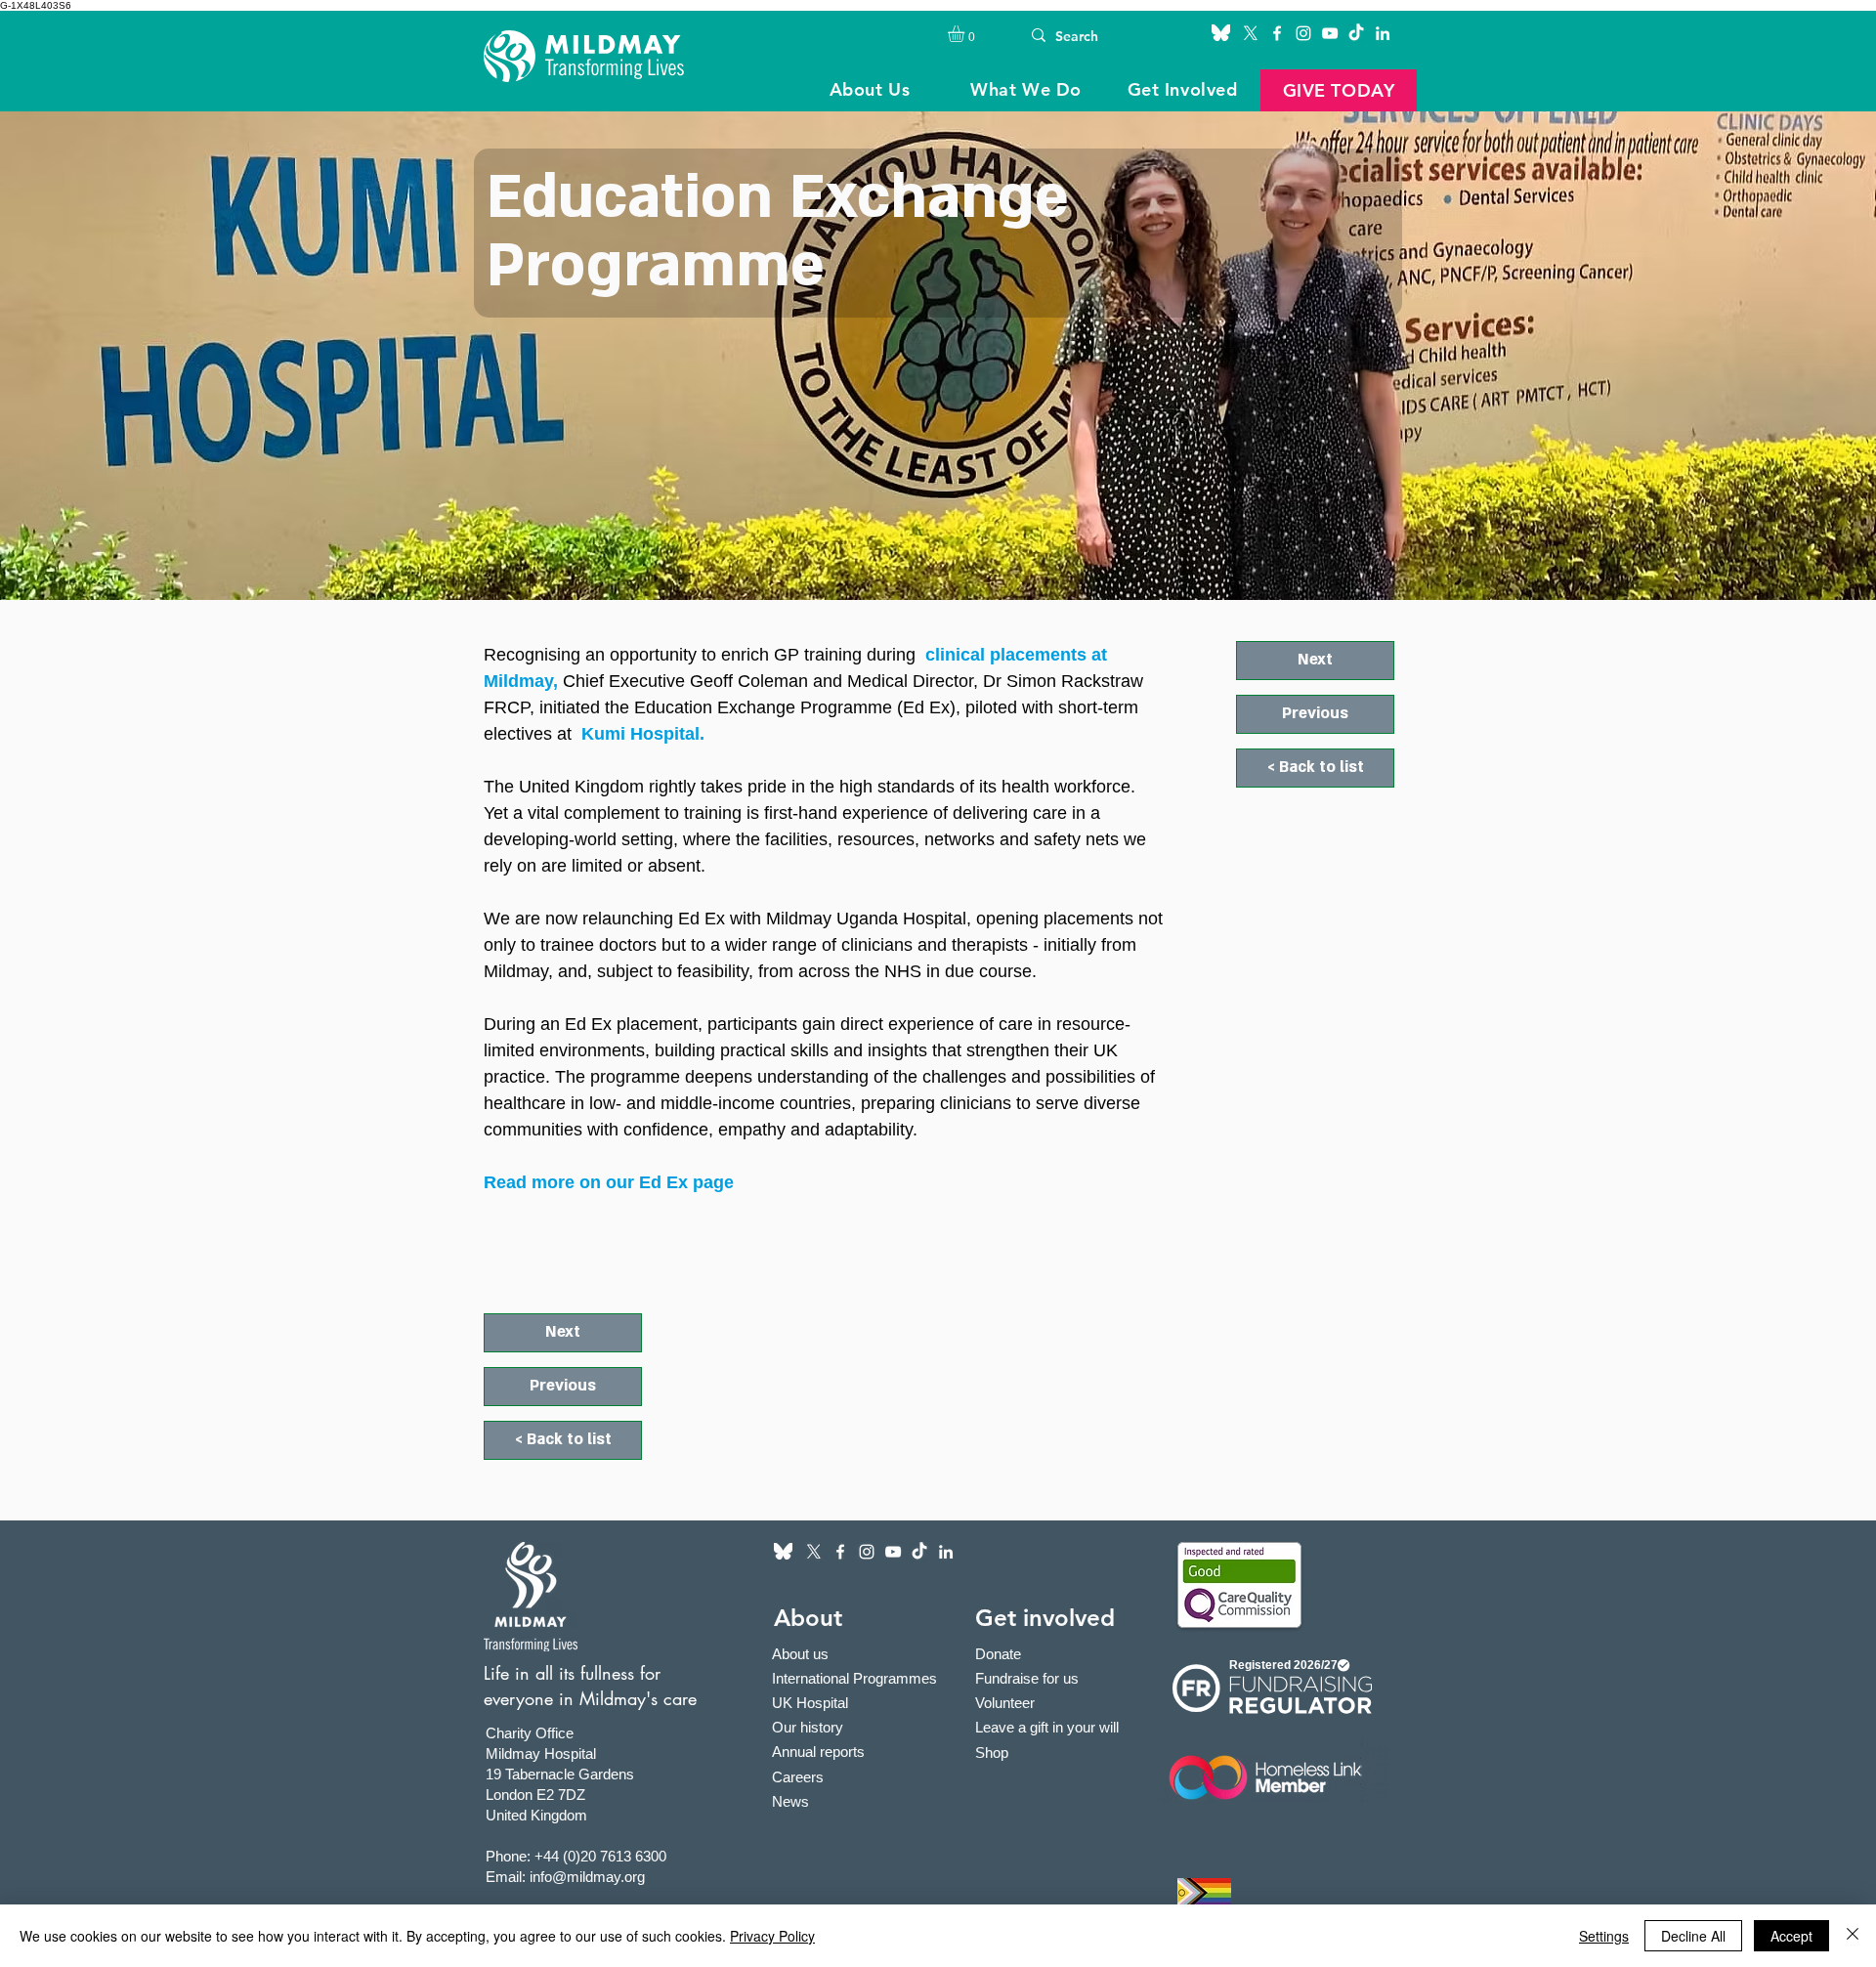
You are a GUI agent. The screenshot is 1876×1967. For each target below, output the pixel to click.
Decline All (1693, 1936)
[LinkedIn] (1383, 33)
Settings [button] (1604, 1936)
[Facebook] (1277, 33)
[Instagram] (1303, 33)
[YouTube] (1330, 33)
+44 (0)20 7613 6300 (600, 1856)
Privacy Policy (772, 1936)
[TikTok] (1356, 33)
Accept (1791, 1936)
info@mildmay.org (587, 1877)
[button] (966, 34)
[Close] (1853, 1936)
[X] (1251, 33)
